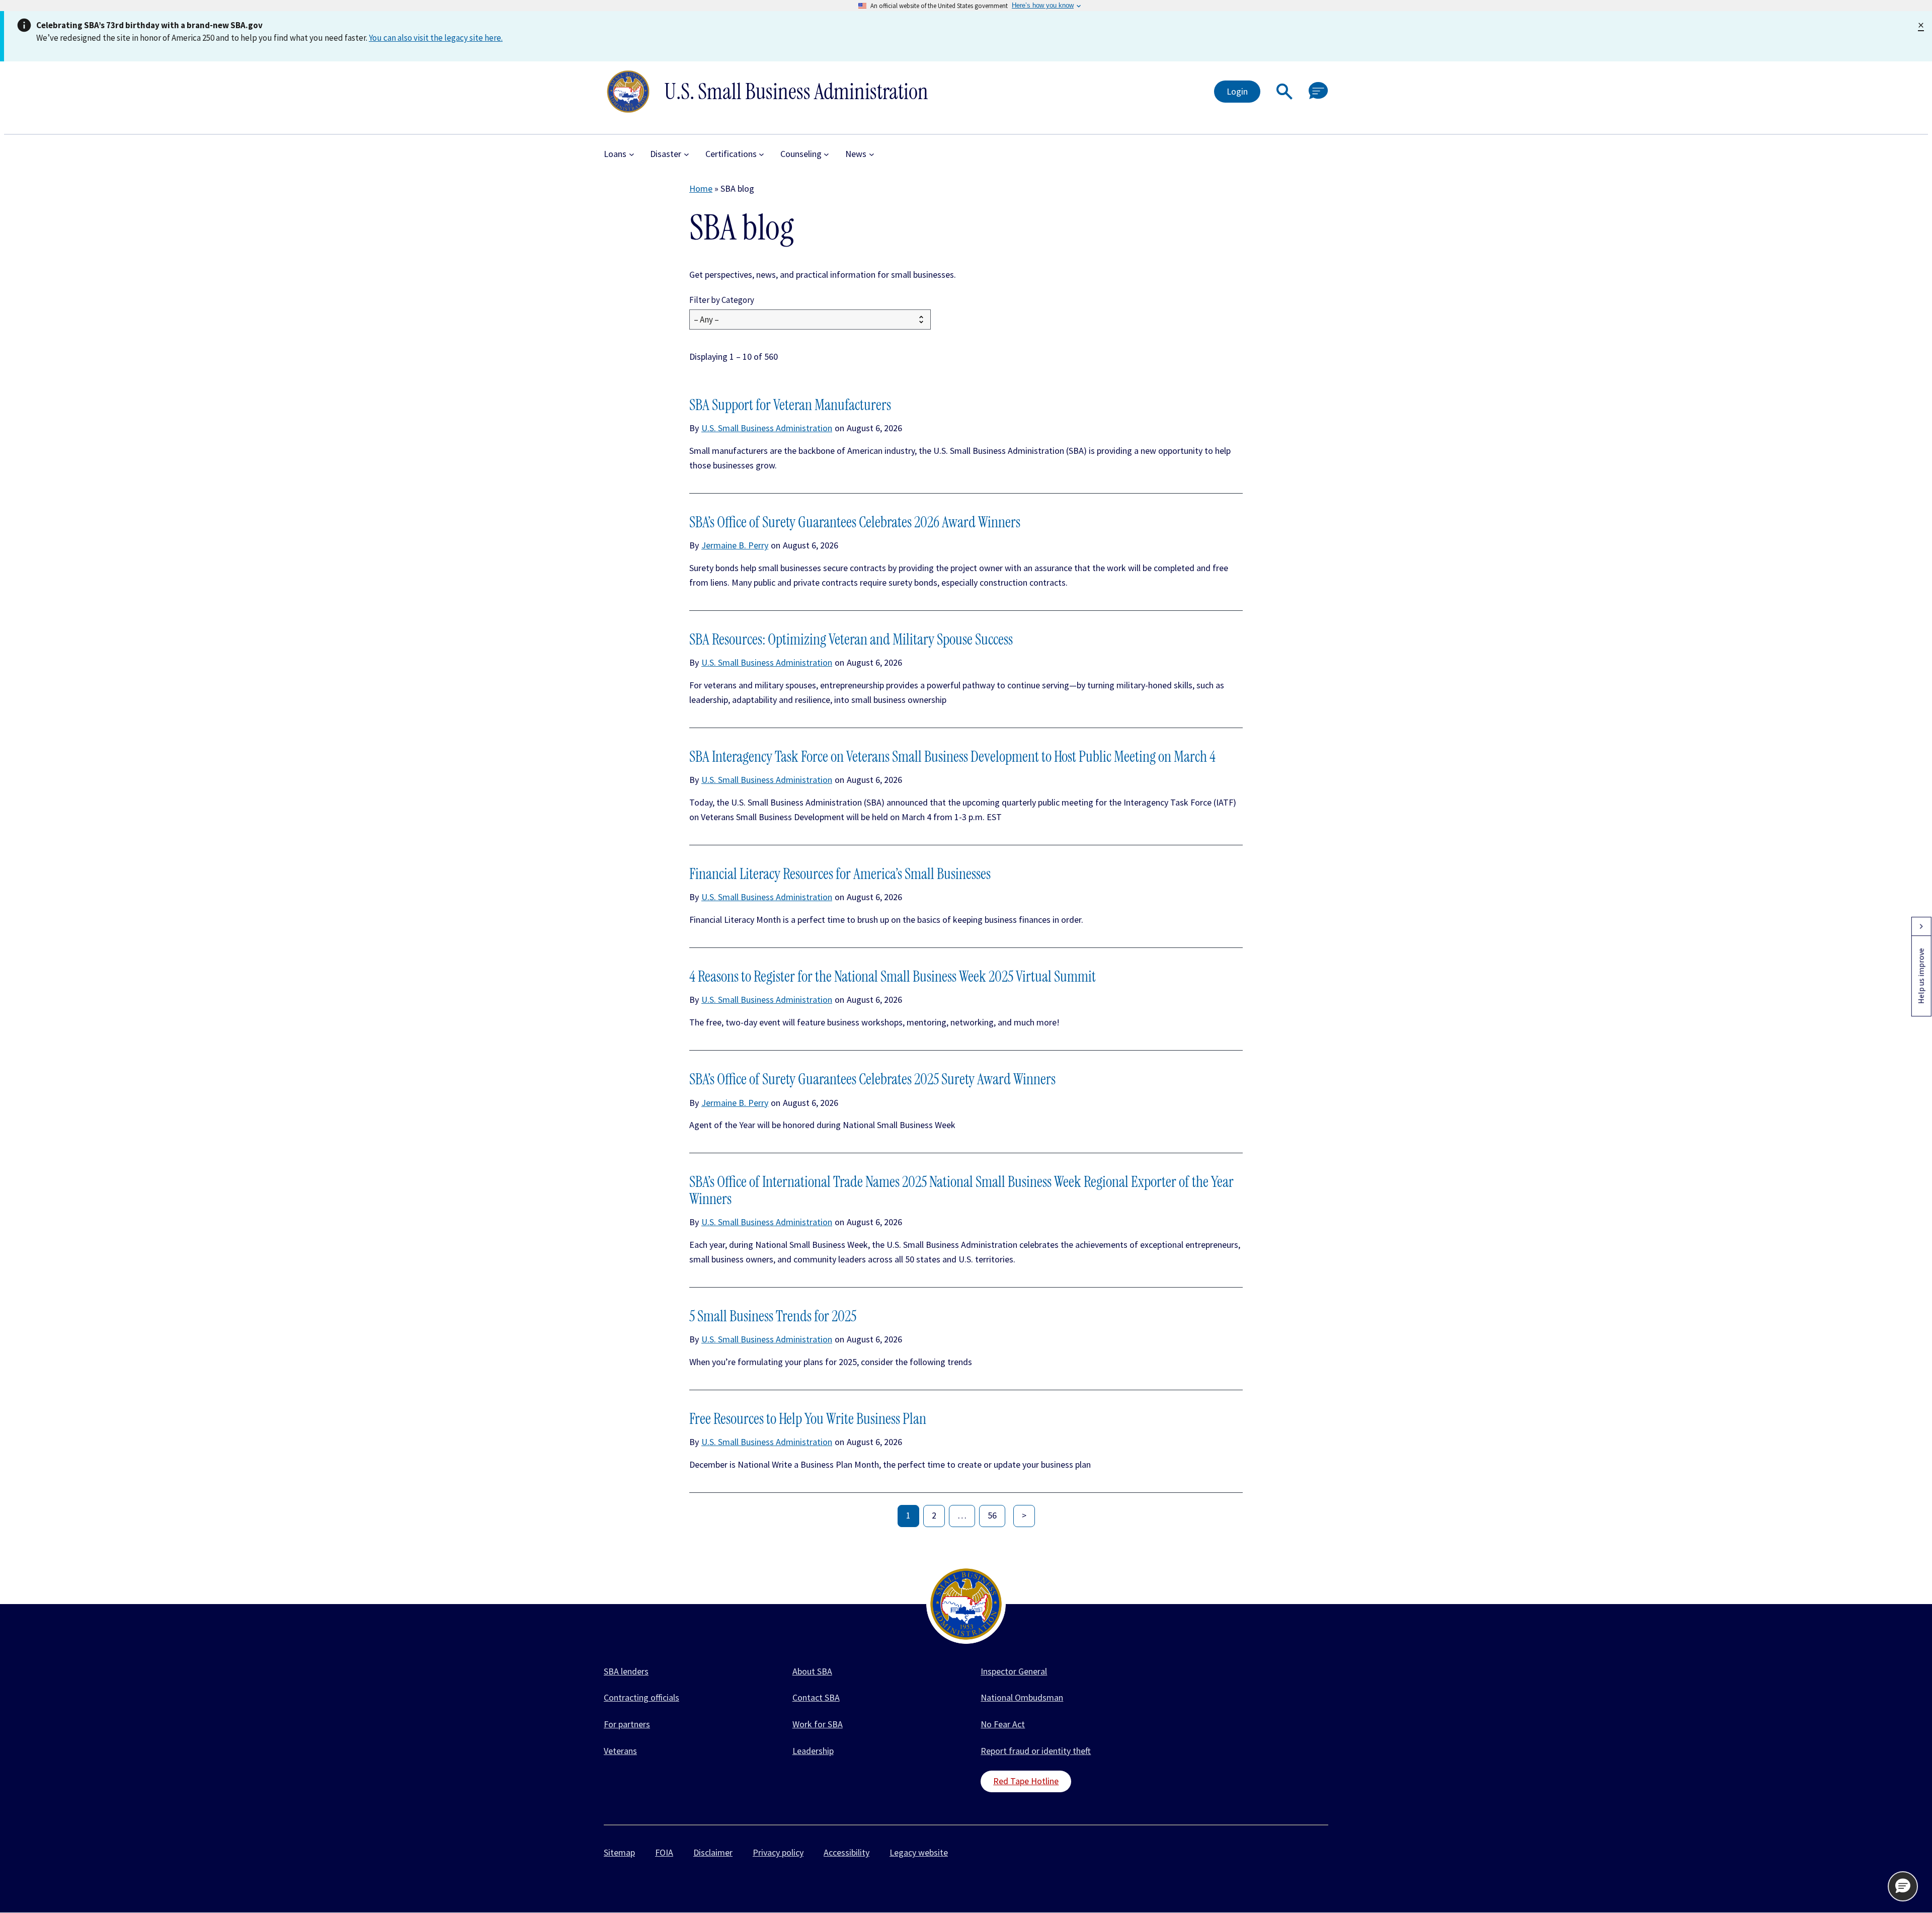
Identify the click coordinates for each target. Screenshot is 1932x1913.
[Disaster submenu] (687, 154)
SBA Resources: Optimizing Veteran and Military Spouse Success (851, 640)
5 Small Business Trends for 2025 (773, 1316)
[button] (1284, 92)
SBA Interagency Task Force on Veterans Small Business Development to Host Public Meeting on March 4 (952, 757)
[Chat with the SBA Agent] (1318, 91)
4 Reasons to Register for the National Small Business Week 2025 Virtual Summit (893, 977)
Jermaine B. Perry (735, 545)
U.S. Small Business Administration (767, 428)
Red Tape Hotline (1026, 1781)
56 (992, 1515)
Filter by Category (722, 300)
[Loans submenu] (632, 154)
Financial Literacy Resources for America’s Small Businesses (840, 874)
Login (1237, 91)
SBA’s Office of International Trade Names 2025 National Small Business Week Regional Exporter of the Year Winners (961, 1190)
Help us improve (1921, 976)
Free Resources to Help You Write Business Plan (808, 1419)
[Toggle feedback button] (1921, 926)
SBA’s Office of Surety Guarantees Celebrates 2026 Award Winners (855, 522)
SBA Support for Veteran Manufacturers (790, 405)
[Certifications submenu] (761, 154)
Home (701, 188)
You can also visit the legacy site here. (436, 38)
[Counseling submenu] (826, 154)
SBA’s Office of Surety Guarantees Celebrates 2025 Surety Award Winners (872, 1079)
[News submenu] (872, 154)
